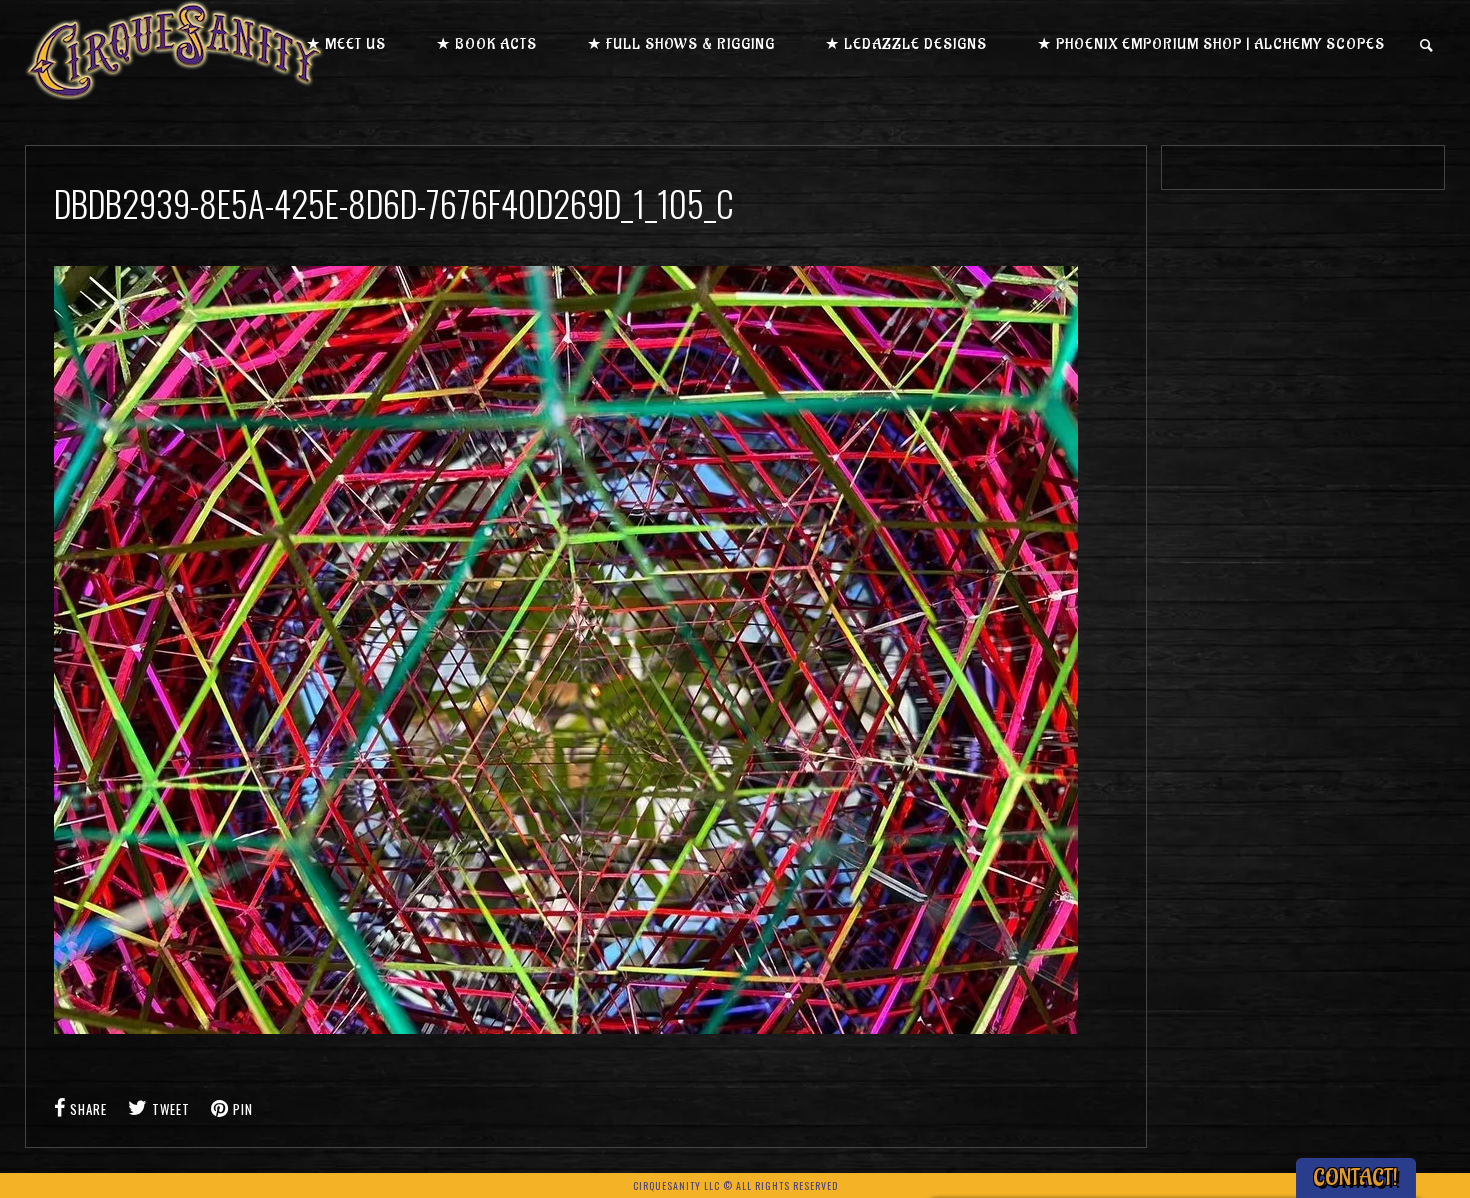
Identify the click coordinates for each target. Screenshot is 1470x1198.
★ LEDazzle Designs (906, 44)
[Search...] (1427, 45)
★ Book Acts (486, 44)
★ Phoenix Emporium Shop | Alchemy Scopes (1211, 44)
